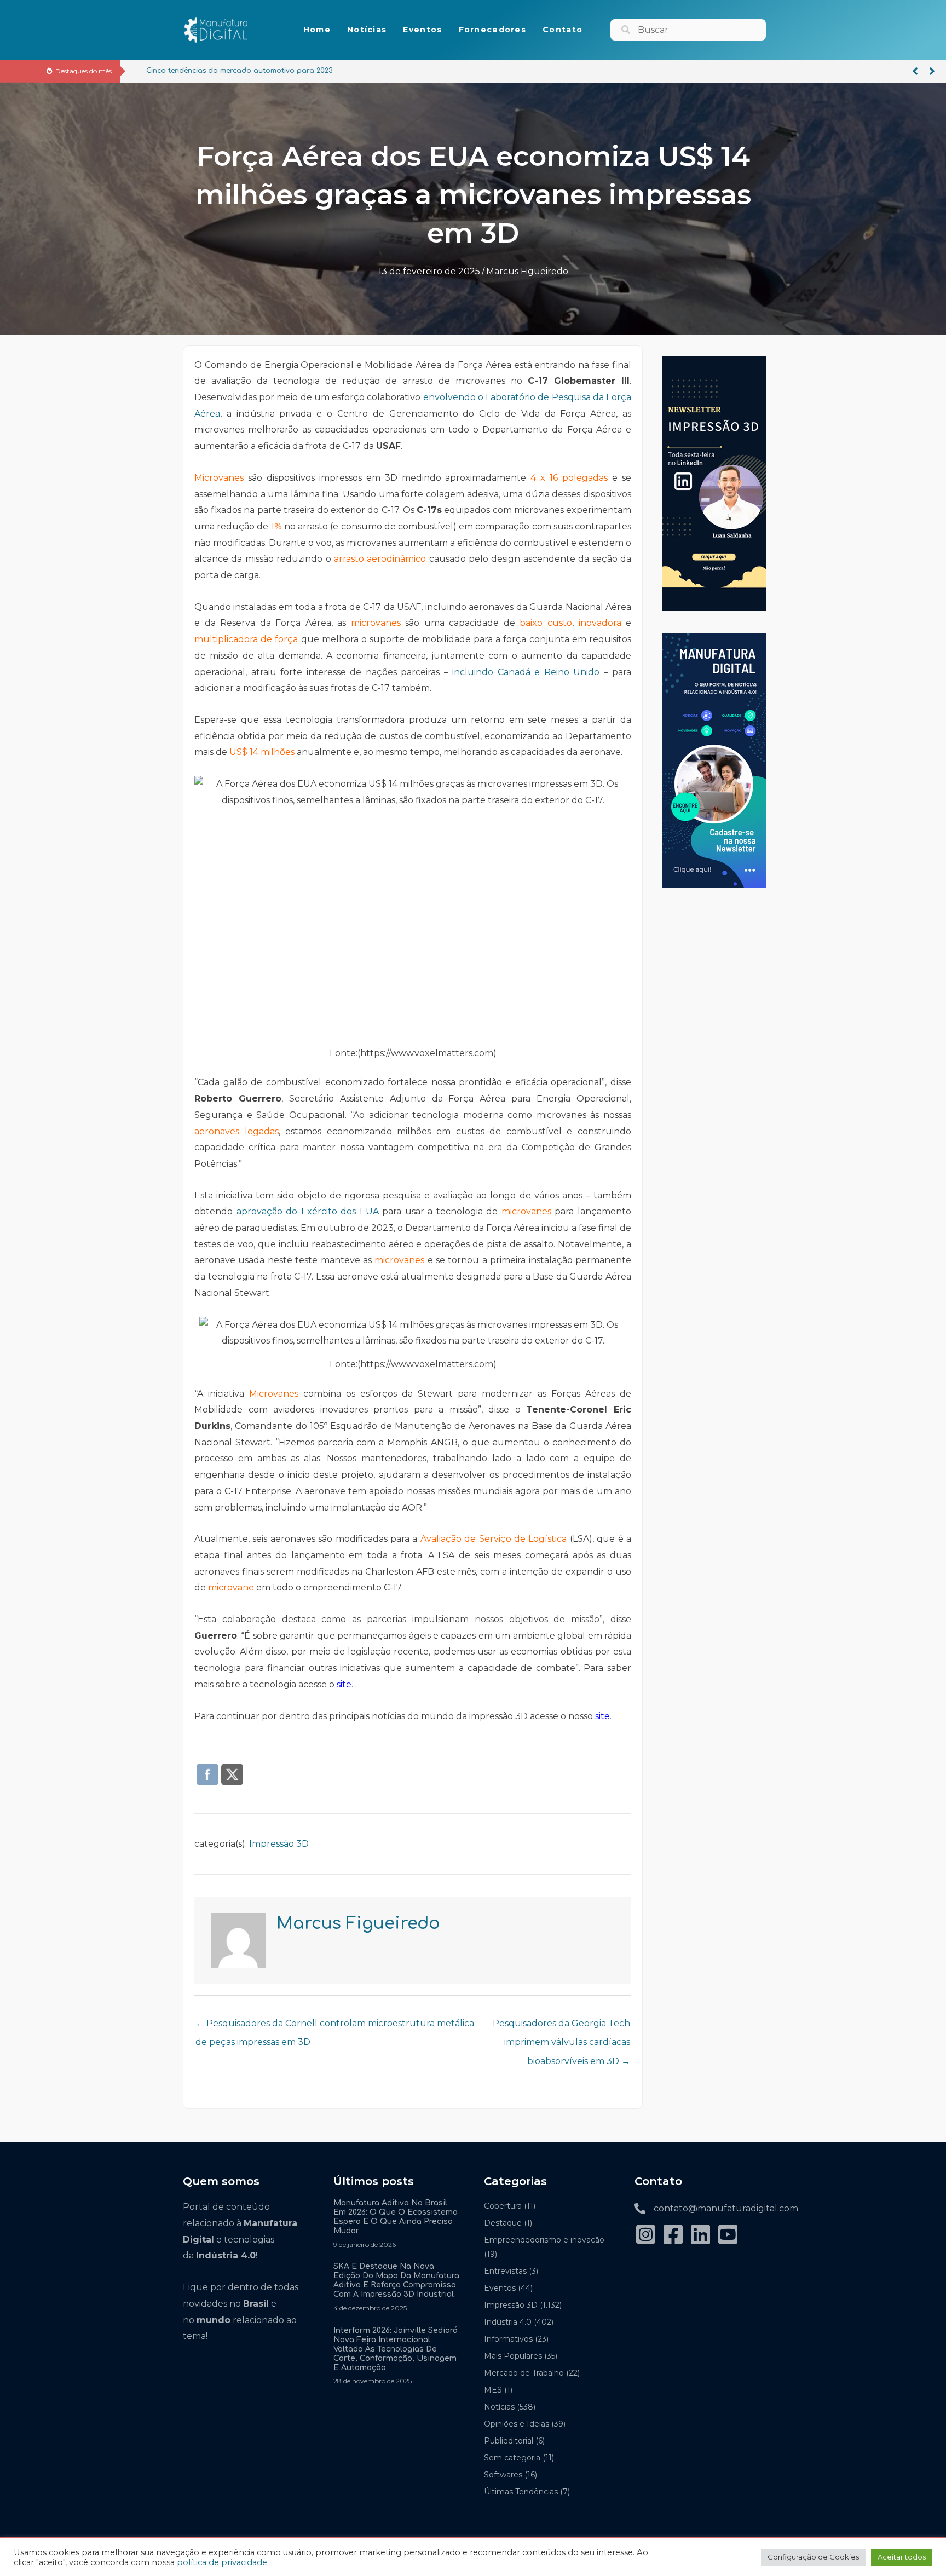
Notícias (499, 2407)
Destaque (503, 2223)
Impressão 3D (279, 1844)
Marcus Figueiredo (527, 271)
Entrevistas (505, 2271)
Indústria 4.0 (508, 2322)
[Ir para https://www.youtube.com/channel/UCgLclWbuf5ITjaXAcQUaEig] (728, 2236)
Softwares (503, 2475)
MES (493, 2390)
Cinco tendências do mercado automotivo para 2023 (227, 71)
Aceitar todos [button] (902, 2557)
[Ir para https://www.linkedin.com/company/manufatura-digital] (700, 2236)
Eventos (500, 2288)
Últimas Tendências (521, 2492)
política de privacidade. (223, 2562)
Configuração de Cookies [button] (813, 2557)
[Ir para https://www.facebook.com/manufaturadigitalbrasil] (673, 2236)
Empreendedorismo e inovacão (544, 2240)
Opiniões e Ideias (517, 2424)
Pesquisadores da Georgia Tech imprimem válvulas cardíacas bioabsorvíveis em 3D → (561, 2026)
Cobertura (503, 2206)
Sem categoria (512, 2458)
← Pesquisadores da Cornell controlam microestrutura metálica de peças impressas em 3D (335, 2026)
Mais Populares (513, 2356)
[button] (915, 71)
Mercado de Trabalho (524, 2373)
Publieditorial (509, 2441)
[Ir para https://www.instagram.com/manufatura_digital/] (645, 2236)
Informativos (508, 2339)
